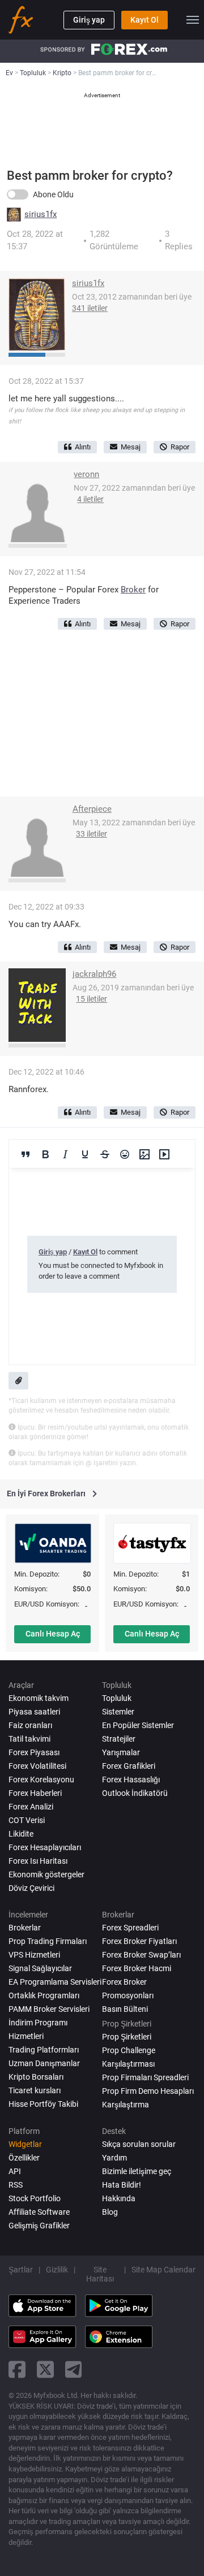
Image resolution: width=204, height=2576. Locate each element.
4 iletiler (90, 499)
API (15, 2171)
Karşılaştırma (126, 2105)
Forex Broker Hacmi (137, 1968)
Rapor (180, 447)
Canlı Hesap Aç (53, 1634)
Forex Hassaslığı (131, 1780)
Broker (133, 590)
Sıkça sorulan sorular (139, 2144)
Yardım (114, 2158)
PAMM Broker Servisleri (49, 2009)
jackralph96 (94, 974)
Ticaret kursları (35, 2090)
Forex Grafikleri (129, 1766)
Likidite (21, 1834)
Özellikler (24, 2158)
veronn (86, 474)
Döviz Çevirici (31, 1888)
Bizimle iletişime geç (137, 2171)
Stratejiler (119, 1739)
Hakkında (119, 2198)
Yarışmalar (121, 1752)
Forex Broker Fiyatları (139, 1941)
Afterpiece (92, 809)
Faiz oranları (30, 1725)
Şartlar (21, 2270)
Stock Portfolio (35, 2198)
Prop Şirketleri (127, 2037)
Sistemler (118, 1712)
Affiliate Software (39, 2212)
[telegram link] (74, 2369)
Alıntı (83, 447)
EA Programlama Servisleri (55, 1982)
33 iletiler (92, 834)
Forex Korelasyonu (41, 1780)
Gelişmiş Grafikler (39, 2226)
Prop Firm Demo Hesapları (148, 2091)
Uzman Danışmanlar (44, 2063)
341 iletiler (90, 308)
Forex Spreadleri (130, 1928)
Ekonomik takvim (39, 1698)
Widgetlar (25, 2144)
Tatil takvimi (29, 1739)
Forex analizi (31, 1807)
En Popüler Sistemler (138, 1725)
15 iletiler (92, 999)
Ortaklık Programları (44, 1995)
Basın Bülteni (125, 2009)
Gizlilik (57, 2270)
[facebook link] (17, 2369)
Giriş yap (89, 20)
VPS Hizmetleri (34, 1955)
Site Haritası (100, 2274)
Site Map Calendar (163, 2270)
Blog (110, 2212)
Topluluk (117, 1698)
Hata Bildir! (122, 2185)
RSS (16, 2185)
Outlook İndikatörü (135, 1793)
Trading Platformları (44, 2050)
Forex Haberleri (35, 1793)
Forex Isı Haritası (38, 1861)
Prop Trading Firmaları (48, 1941)
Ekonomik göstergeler (46, 1874)
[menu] (193, 20)
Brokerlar (25, 1928)
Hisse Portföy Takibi (43, 2104)
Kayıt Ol (144, 20)
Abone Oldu (53, 194)
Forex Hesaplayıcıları (45, 1847)
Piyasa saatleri (34, 1712)
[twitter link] (45, 2369)
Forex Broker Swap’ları (141, 1955)
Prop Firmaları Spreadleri (145, 2077)
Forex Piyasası (34, 1752)
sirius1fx (41, 215)
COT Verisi (27, 1820)
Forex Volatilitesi (37, 1766)
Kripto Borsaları (36, 2077)
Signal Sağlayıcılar (40, 1968)
